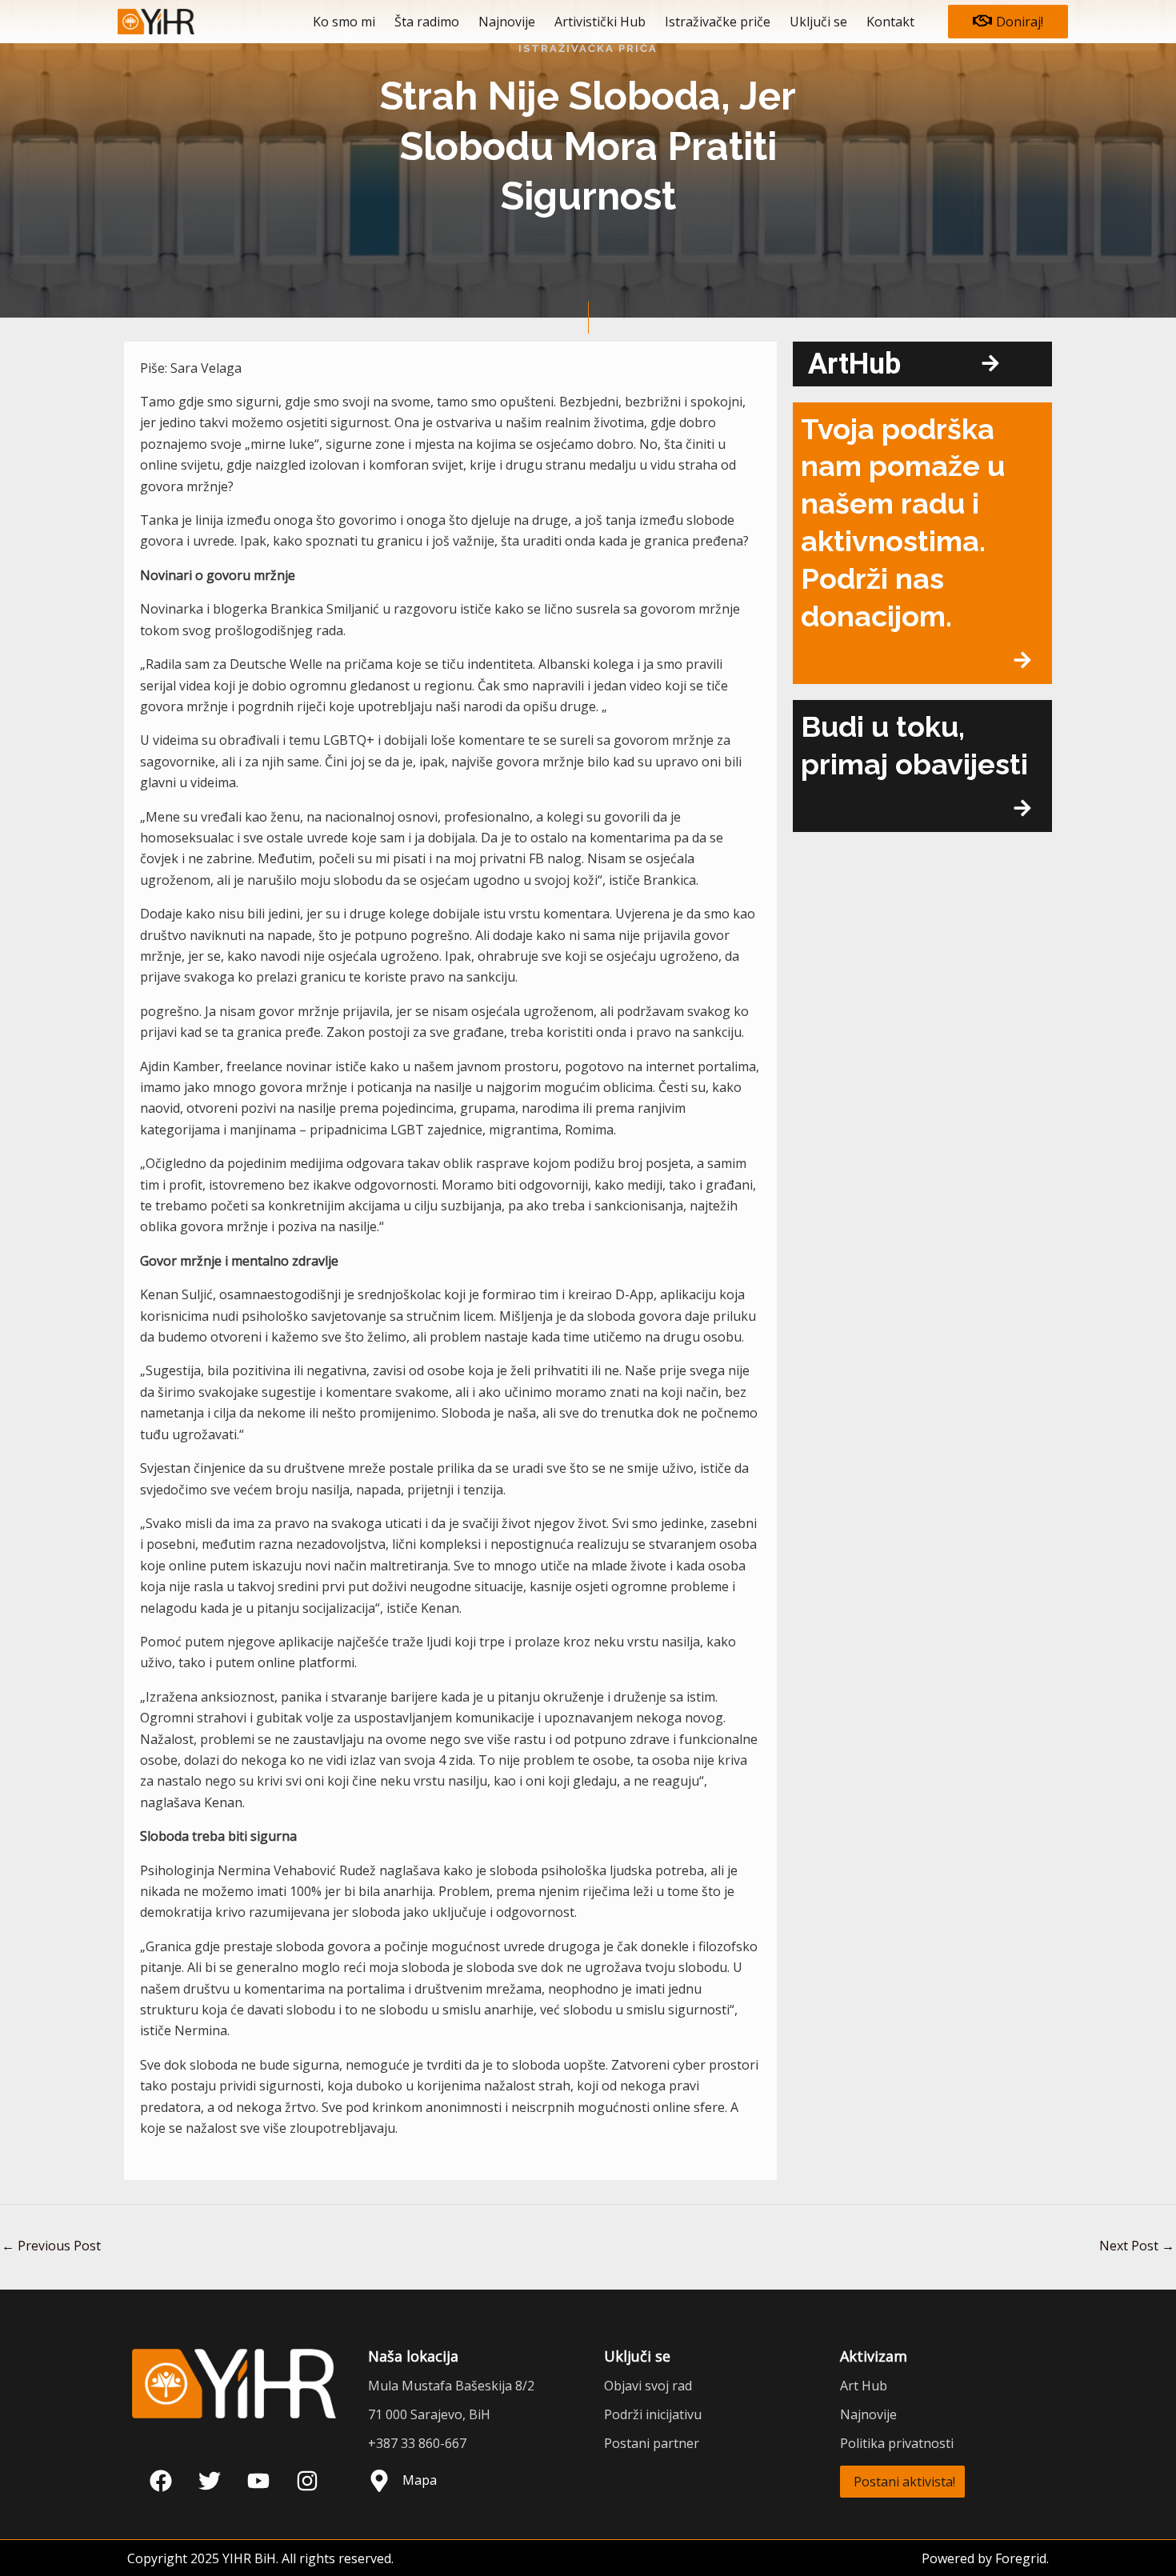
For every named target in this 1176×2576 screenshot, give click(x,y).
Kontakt (890, 22)
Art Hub (864, 2386)
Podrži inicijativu (653, 2414)
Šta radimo (427, 22)
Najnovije (507, 22)
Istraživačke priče (718, 22)
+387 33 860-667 (417, 2443)
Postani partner (652, 2443)
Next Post (1137, 2246)
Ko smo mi (344, 22)
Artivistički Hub (600, 22)
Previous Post (51, 2246)
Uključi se (818, 22)
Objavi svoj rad (648, 2386)
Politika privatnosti (897, 2443)
